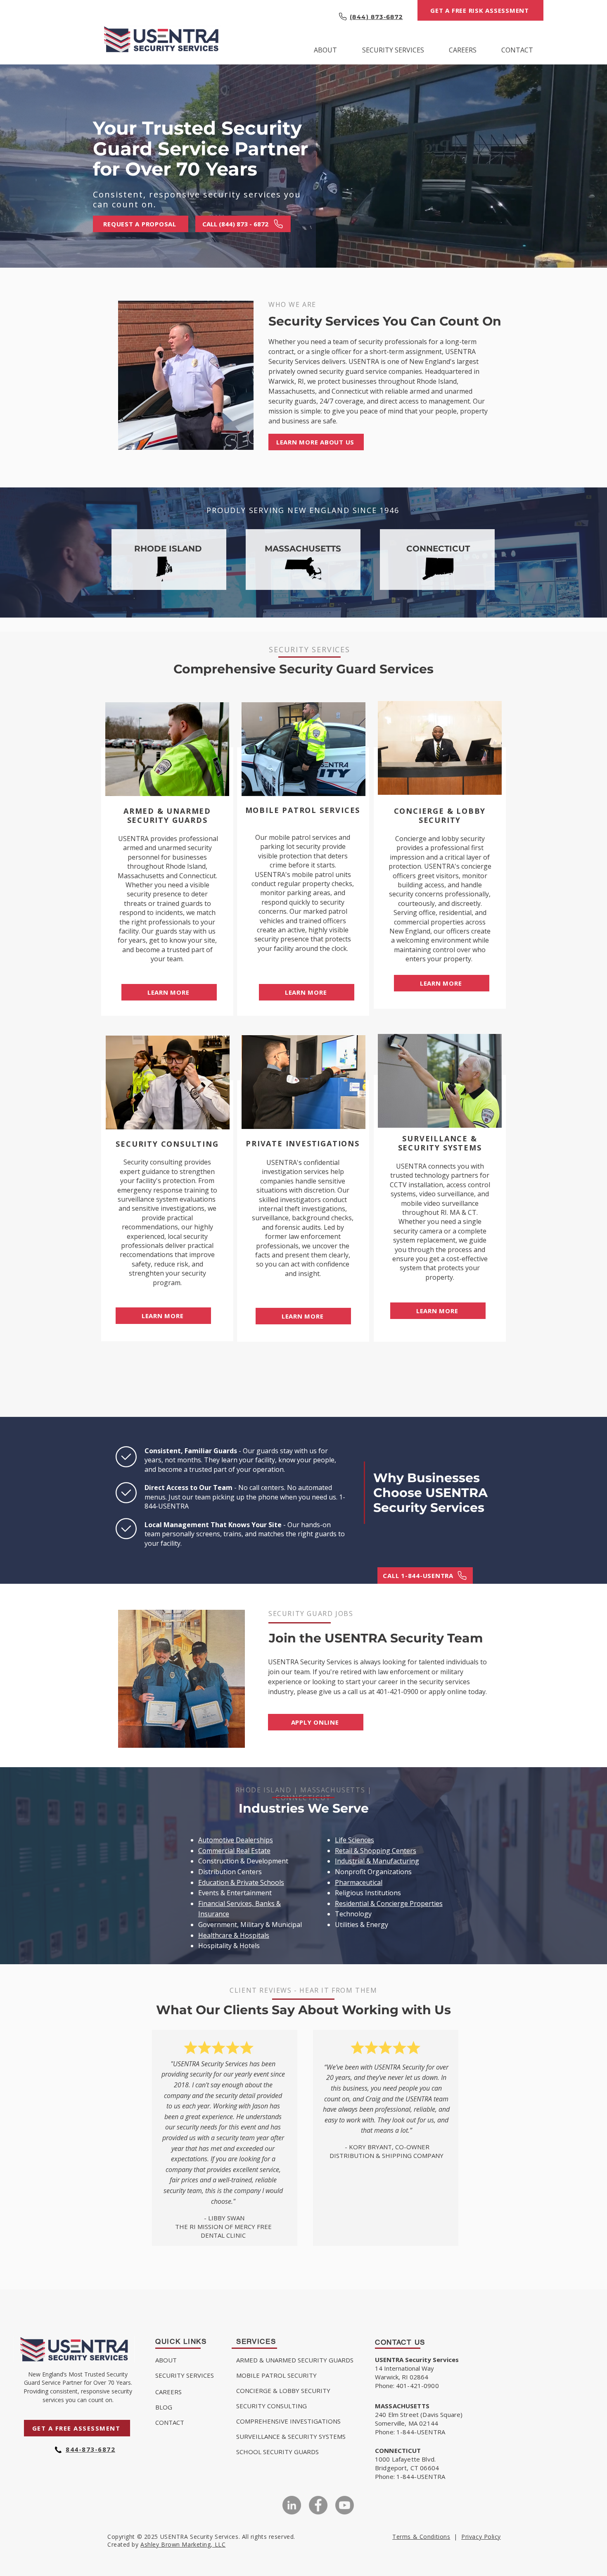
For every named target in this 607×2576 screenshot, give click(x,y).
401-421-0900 (397, 1692)
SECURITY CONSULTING (271, 2406)
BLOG (164, 2407)
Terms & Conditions (421, 2537)
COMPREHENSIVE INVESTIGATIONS (288, 2421)
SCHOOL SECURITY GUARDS (277, 2452)
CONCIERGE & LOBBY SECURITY (283, 2391)
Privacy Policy (481, 2537)
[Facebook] (318, 2505)
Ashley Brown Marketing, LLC (183, 2544)
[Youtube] (345, 2505)
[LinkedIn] (292, 2505)
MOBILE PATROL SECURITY (276, 2375)
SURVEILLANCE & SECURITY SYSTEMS (291, 2436)
